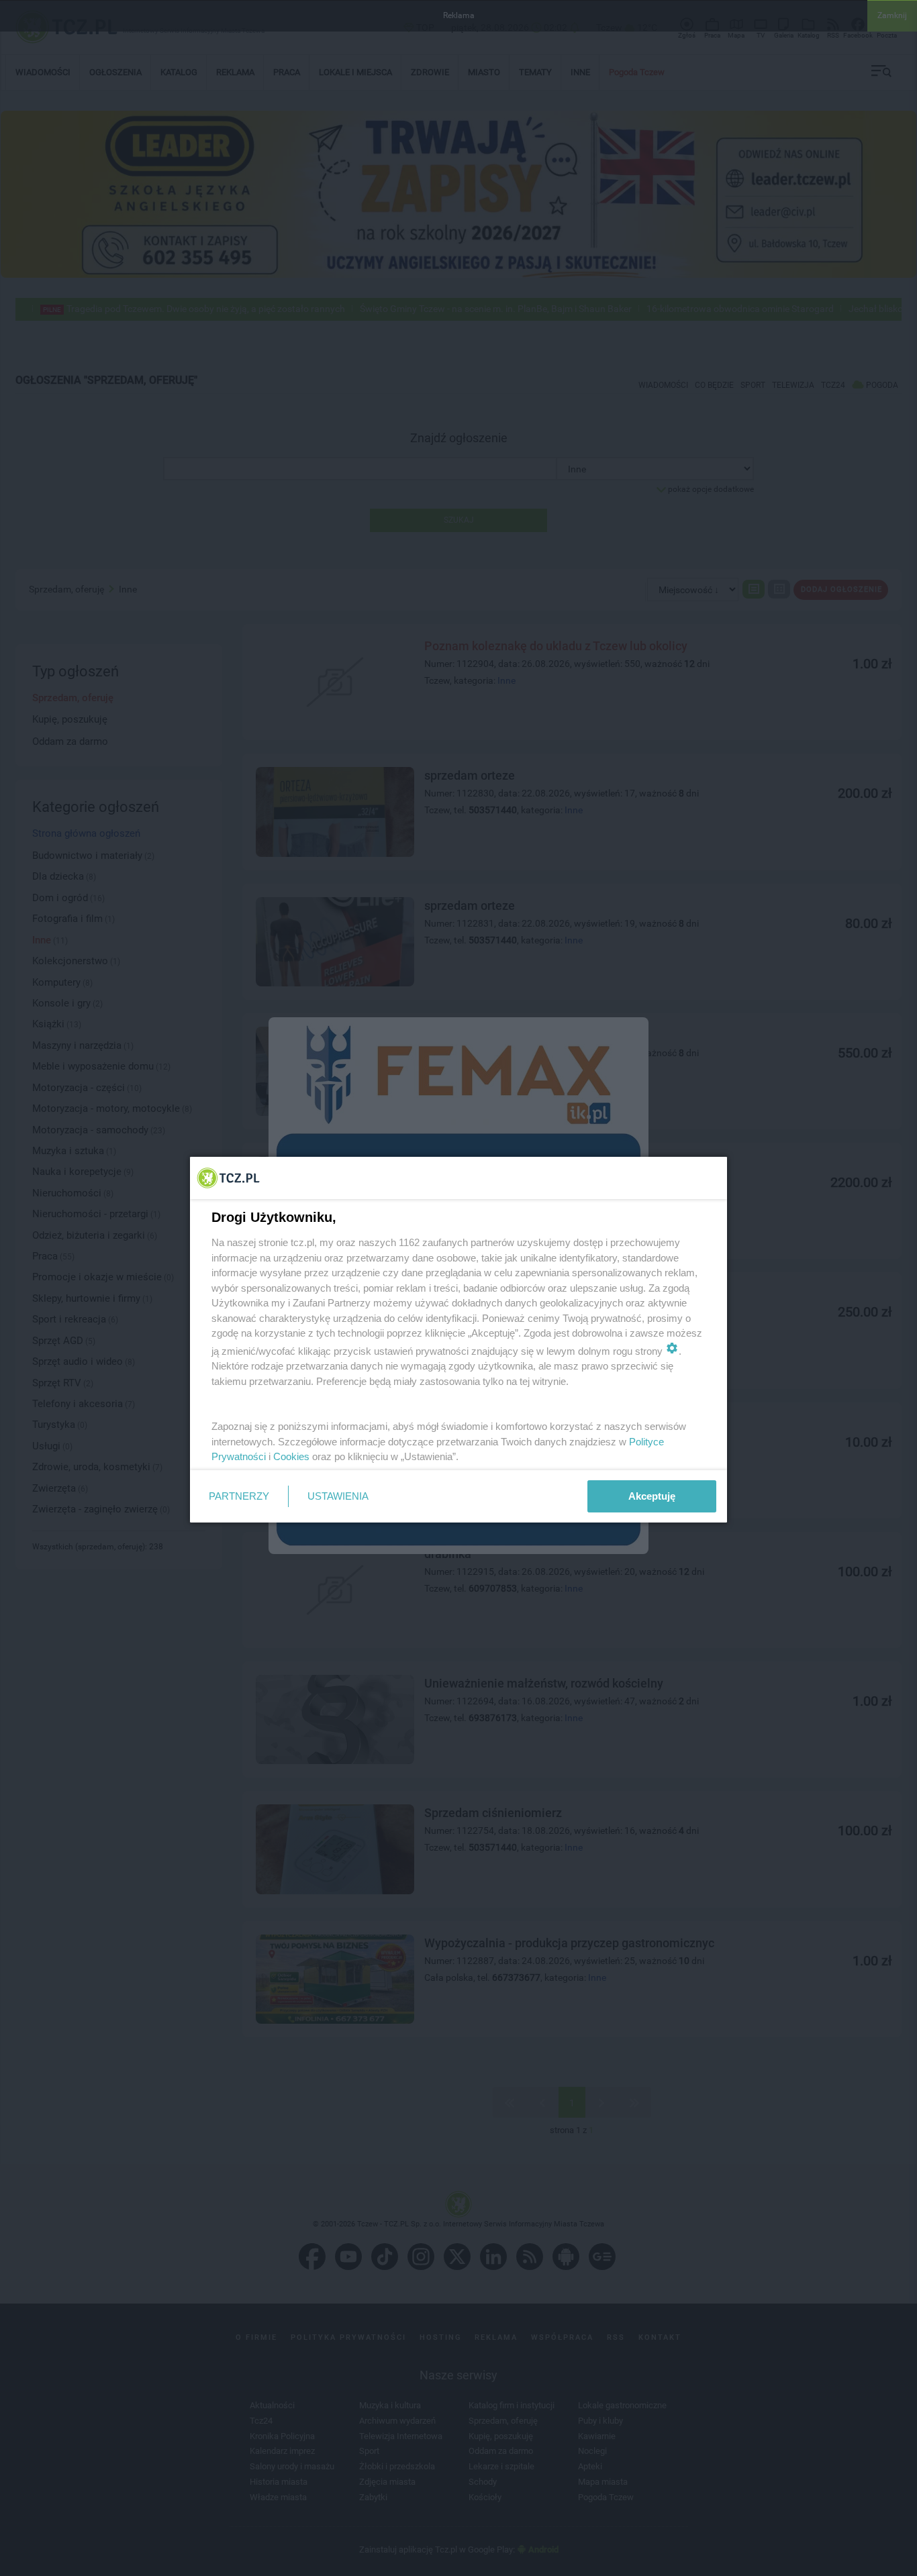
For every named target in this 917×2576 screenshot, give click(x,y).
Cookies (291, 1456)
